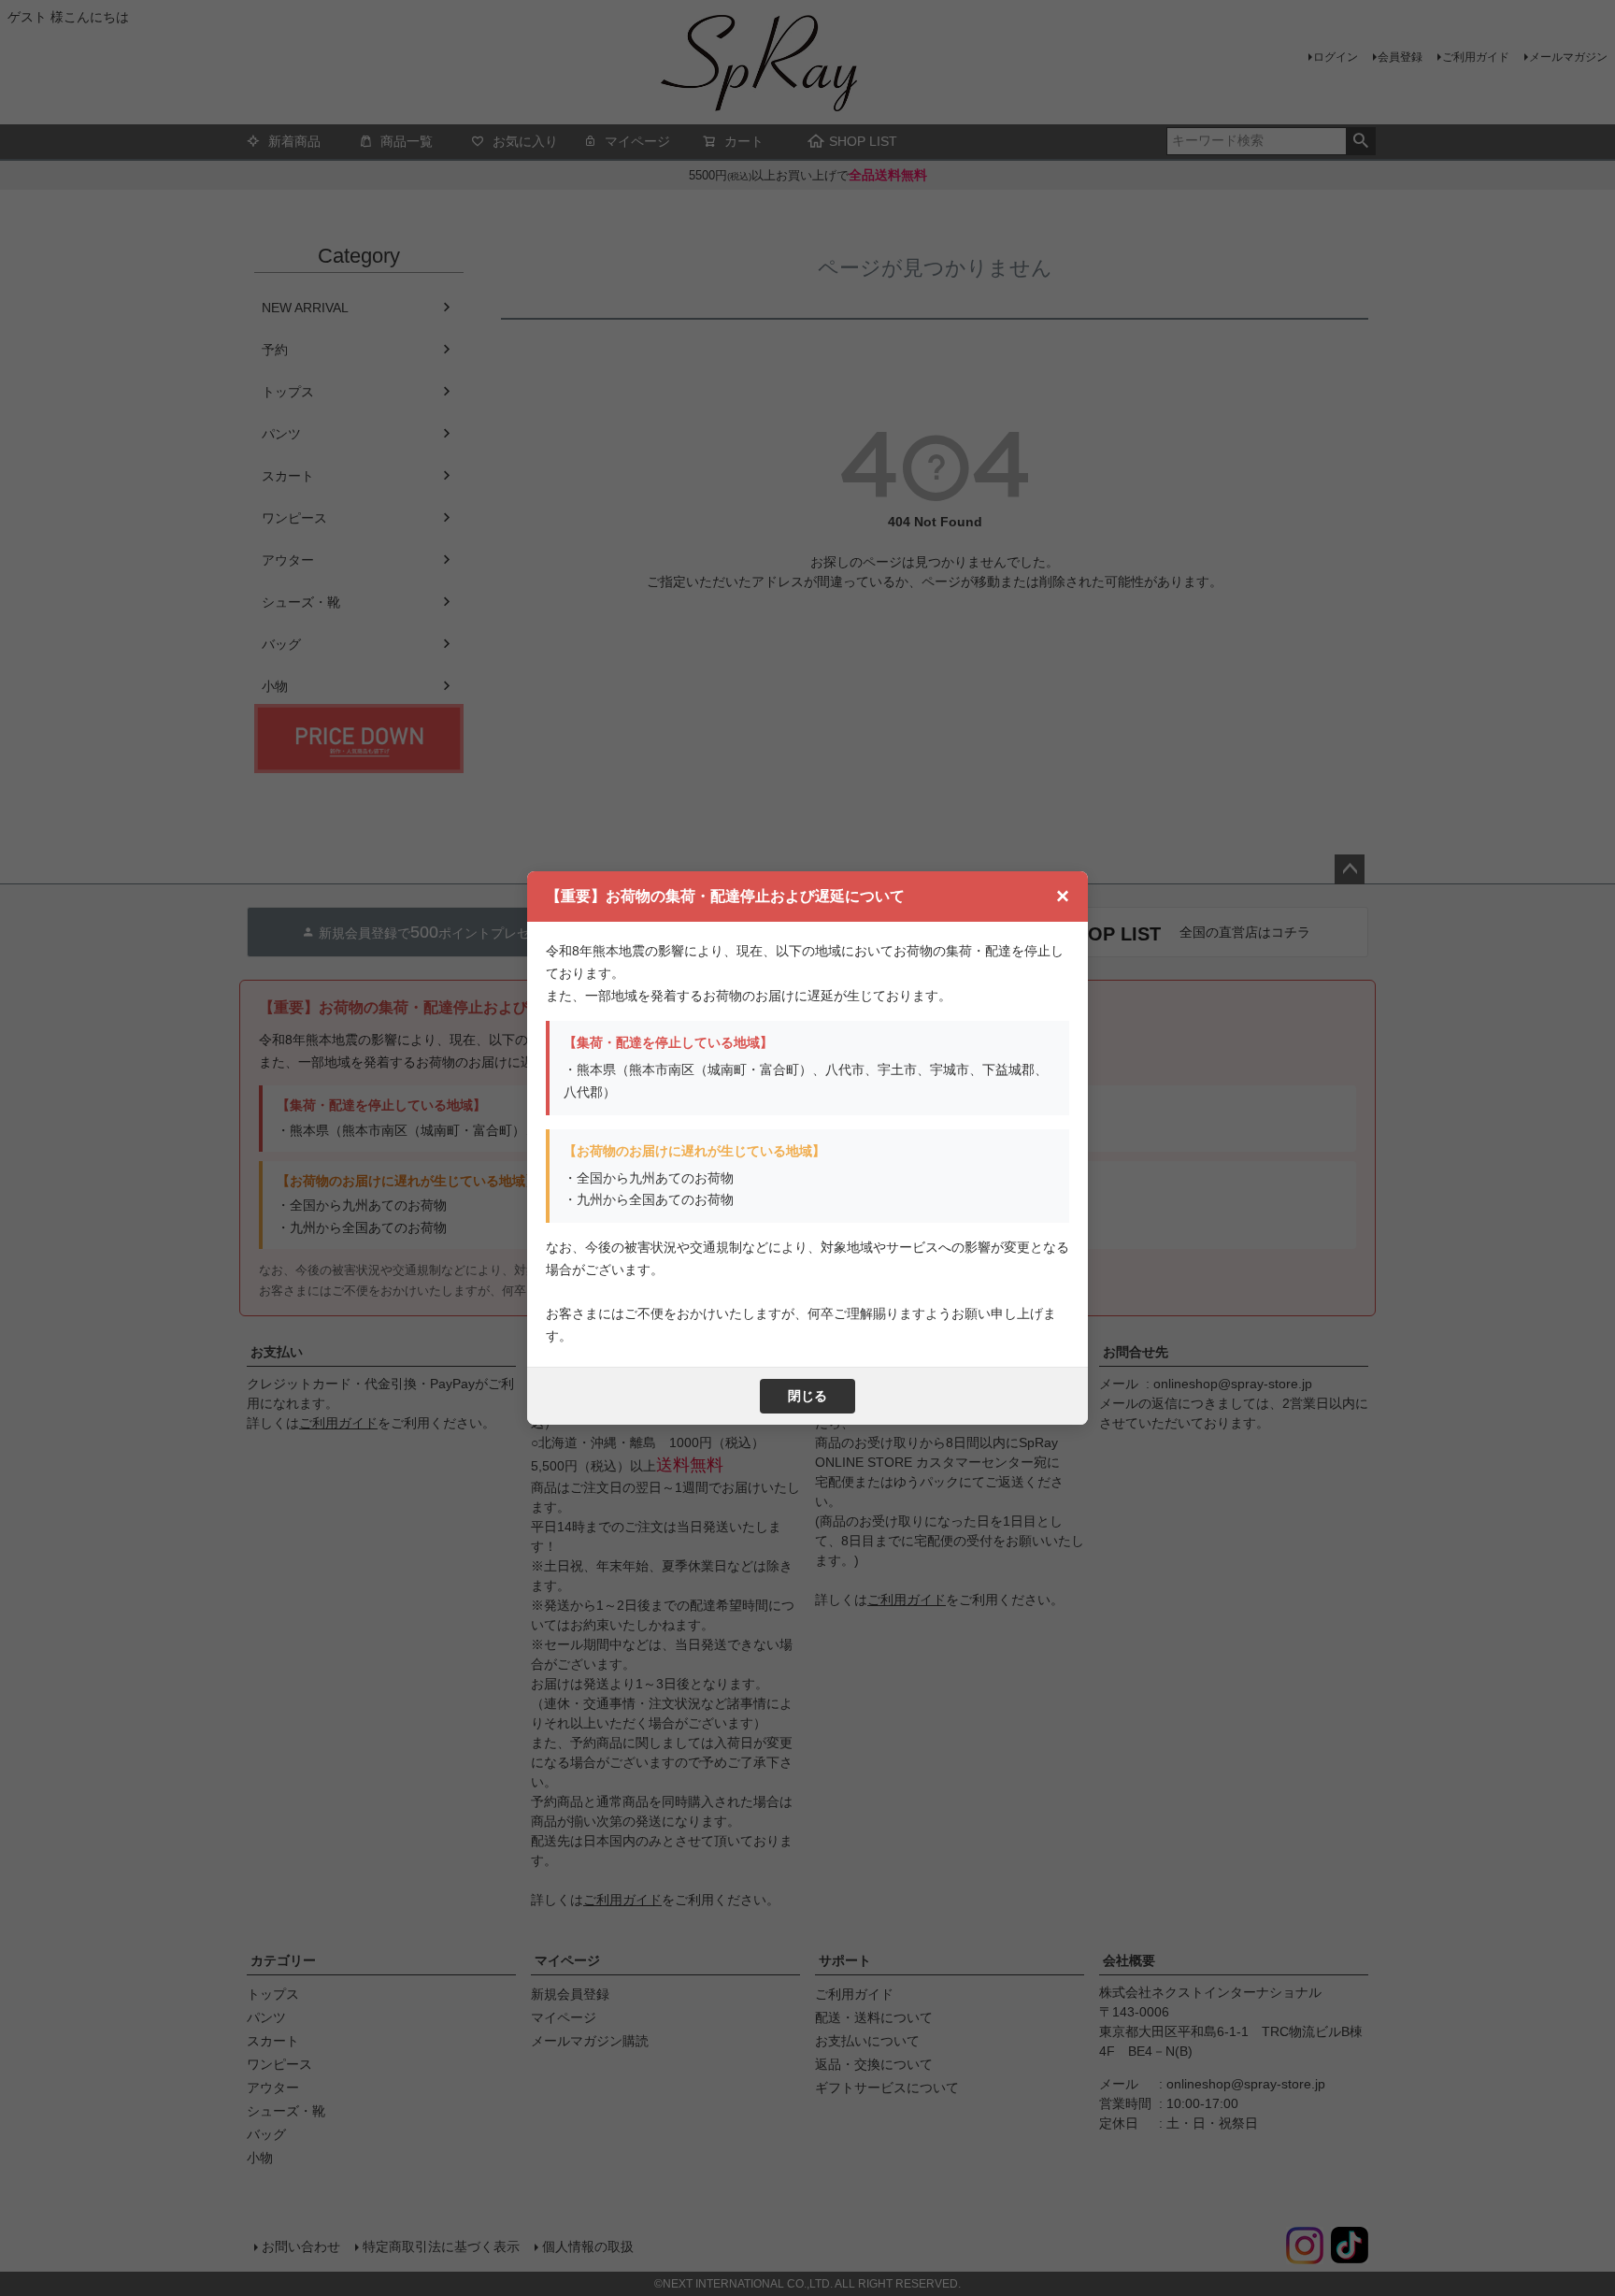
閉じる (807, 1396)
